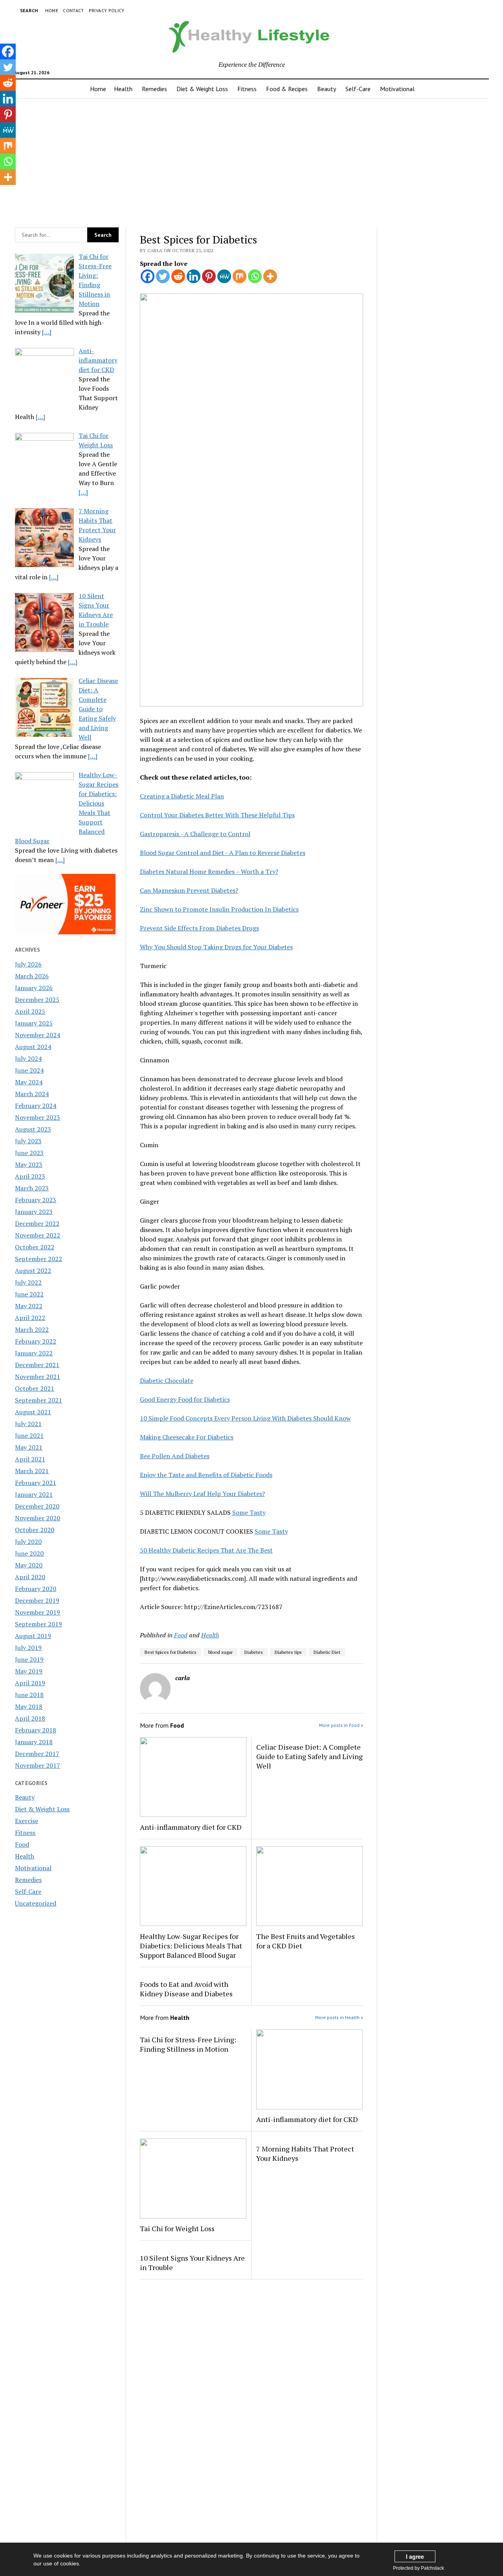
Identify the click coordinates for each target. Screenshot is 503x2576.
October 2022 (35, 1247)
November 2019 (38, 1612)
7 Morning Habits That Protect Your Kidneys (305, 2153)
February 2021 (36, 1483)
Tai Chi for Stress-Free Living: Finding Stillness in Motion (188, 2044)
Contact (73, 10)
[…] (47, 332)
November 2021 (38, 1377)
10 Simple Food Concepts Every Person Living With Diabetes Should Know (245, 1418)
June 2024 (29, 1070)
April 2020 (30, 1577)
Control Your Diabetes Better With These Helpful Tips (217, 815)
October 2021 (35, 1388)
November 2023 (38, 1117)
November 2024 (38, 1035)
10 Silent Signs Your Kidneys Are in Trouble (192, 2263)
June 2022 (29, 1294)
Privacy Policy (107, 10)
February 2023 (36, 1200)
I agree (415, 2556)
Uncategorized (36, 1903)
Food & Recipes (287, 89)
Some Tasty (249, 1512)
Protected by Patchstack (419, 2568)
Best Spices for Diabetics (171, 1652)
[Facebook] (148, 276)
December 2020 (37, 1506)
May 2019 (29, 1671)
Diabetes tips (288, 1652)
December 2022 (37, 1223)
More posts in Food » (341, 1725)
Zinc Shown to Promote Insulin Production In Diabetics (219, 909)
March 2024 (32, 1094)
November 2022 (38, 1235)
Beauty (327, 89)
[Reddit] (178, 276)
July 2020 (28, 1542)
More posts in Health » (339, 2017)
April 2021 (30, 1459)
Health (123, 89)
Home (52, 10)
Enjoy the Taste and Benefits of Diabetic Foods (206, 1475)
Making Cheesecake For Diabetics (187, 1437)
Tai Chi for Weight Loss (177, 2228)
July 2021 (28, 1424)
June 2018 (29, 1695)
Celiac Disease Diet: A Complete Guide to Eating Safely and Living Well (309, 1756)
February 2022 (36, 1341)
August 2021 (33, 1412)
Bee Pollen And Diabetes (175, 1456)
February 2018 (36, 1730)
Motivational (397, 89)
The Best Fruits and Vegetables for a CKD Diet (306, 1941)
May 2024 (29, 1082)
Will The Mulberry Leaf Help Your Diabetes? (202, 1494)
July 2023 (28, 1141)
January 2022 (34, 1353)
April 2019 (30, 1683)
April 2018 (30, 1718)
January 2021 (34, 1494)
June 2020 (29, 1553)
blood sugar (220, 1652)
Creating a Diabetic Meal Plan (182, 796)
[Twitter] (163, 276)
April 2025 (30, 1011)
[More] (270, 276)
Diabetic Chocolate (167, 1380)
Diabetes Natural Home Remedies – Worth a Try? (209, 871)
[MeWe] (224, 276)
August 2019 (33, 1636)
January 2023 (34, 1212)
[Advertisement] (251, 161)
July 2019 (28, 1648)
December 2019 (37, 1600)
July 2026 (28, 964)
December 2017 (37, 1754)
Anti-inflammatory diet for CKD (191, 1827)
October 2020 (35, 1530)
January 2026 (34, 988)
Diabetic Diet (327, 1652)
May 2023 (29, 1164)
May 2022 (29, 1306)
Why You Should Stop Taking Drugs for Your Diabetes (216, 947)
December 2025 (37, 1000)
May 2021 (29, 1447)
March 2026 (32, 976)
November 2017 (38, 1765)
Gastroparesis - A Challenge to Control (195, 834)
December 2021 (37, 1365)
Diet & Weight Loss (202, 89)
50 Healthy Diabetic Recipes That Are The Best (206, 1550)
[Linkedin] (194, 276)
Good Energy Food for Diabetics (185, 1399)
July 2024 (28, 1058)
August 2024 (33, 1047)
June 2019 (29, 1659)
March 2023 (32, 1188)
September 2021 (39, 1400)
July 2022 (28, 1282)
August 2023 (33, 1129)
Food (22, 1844)
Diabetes (254, 1652)
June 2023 (29, 1153)
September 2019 (39, 1624)
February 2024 (36, 1106)
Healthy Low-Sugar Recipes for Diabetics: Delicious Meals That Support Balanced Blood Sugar (191, 1946)
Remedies (154, 89)
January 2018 (34, 1742)
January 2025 (34, 1023)
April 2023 (30, 1176)
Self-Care (358, 89)
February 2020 (36, 1589)
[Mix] (240, 276)
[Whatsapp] (255, 276)
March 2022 (32, 1329)
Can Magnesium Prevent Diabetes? (189, 890)
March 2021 (32, 1471)
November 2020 (38, 1518)
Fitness (247, 89)
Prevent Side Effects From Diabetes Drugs (199, 928)
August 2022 (33, 1271)
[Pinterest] (209, 276)
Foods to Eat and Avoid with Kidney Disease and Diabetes (186, 1989)
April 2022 (30, 1318)
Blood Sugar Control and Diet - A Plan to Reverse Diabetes (223, 853)
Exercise (27, 1821)
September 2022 (39, 1259)
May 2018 (29, 1706)
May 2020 (29, 1565)
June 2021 (29, 1435)
